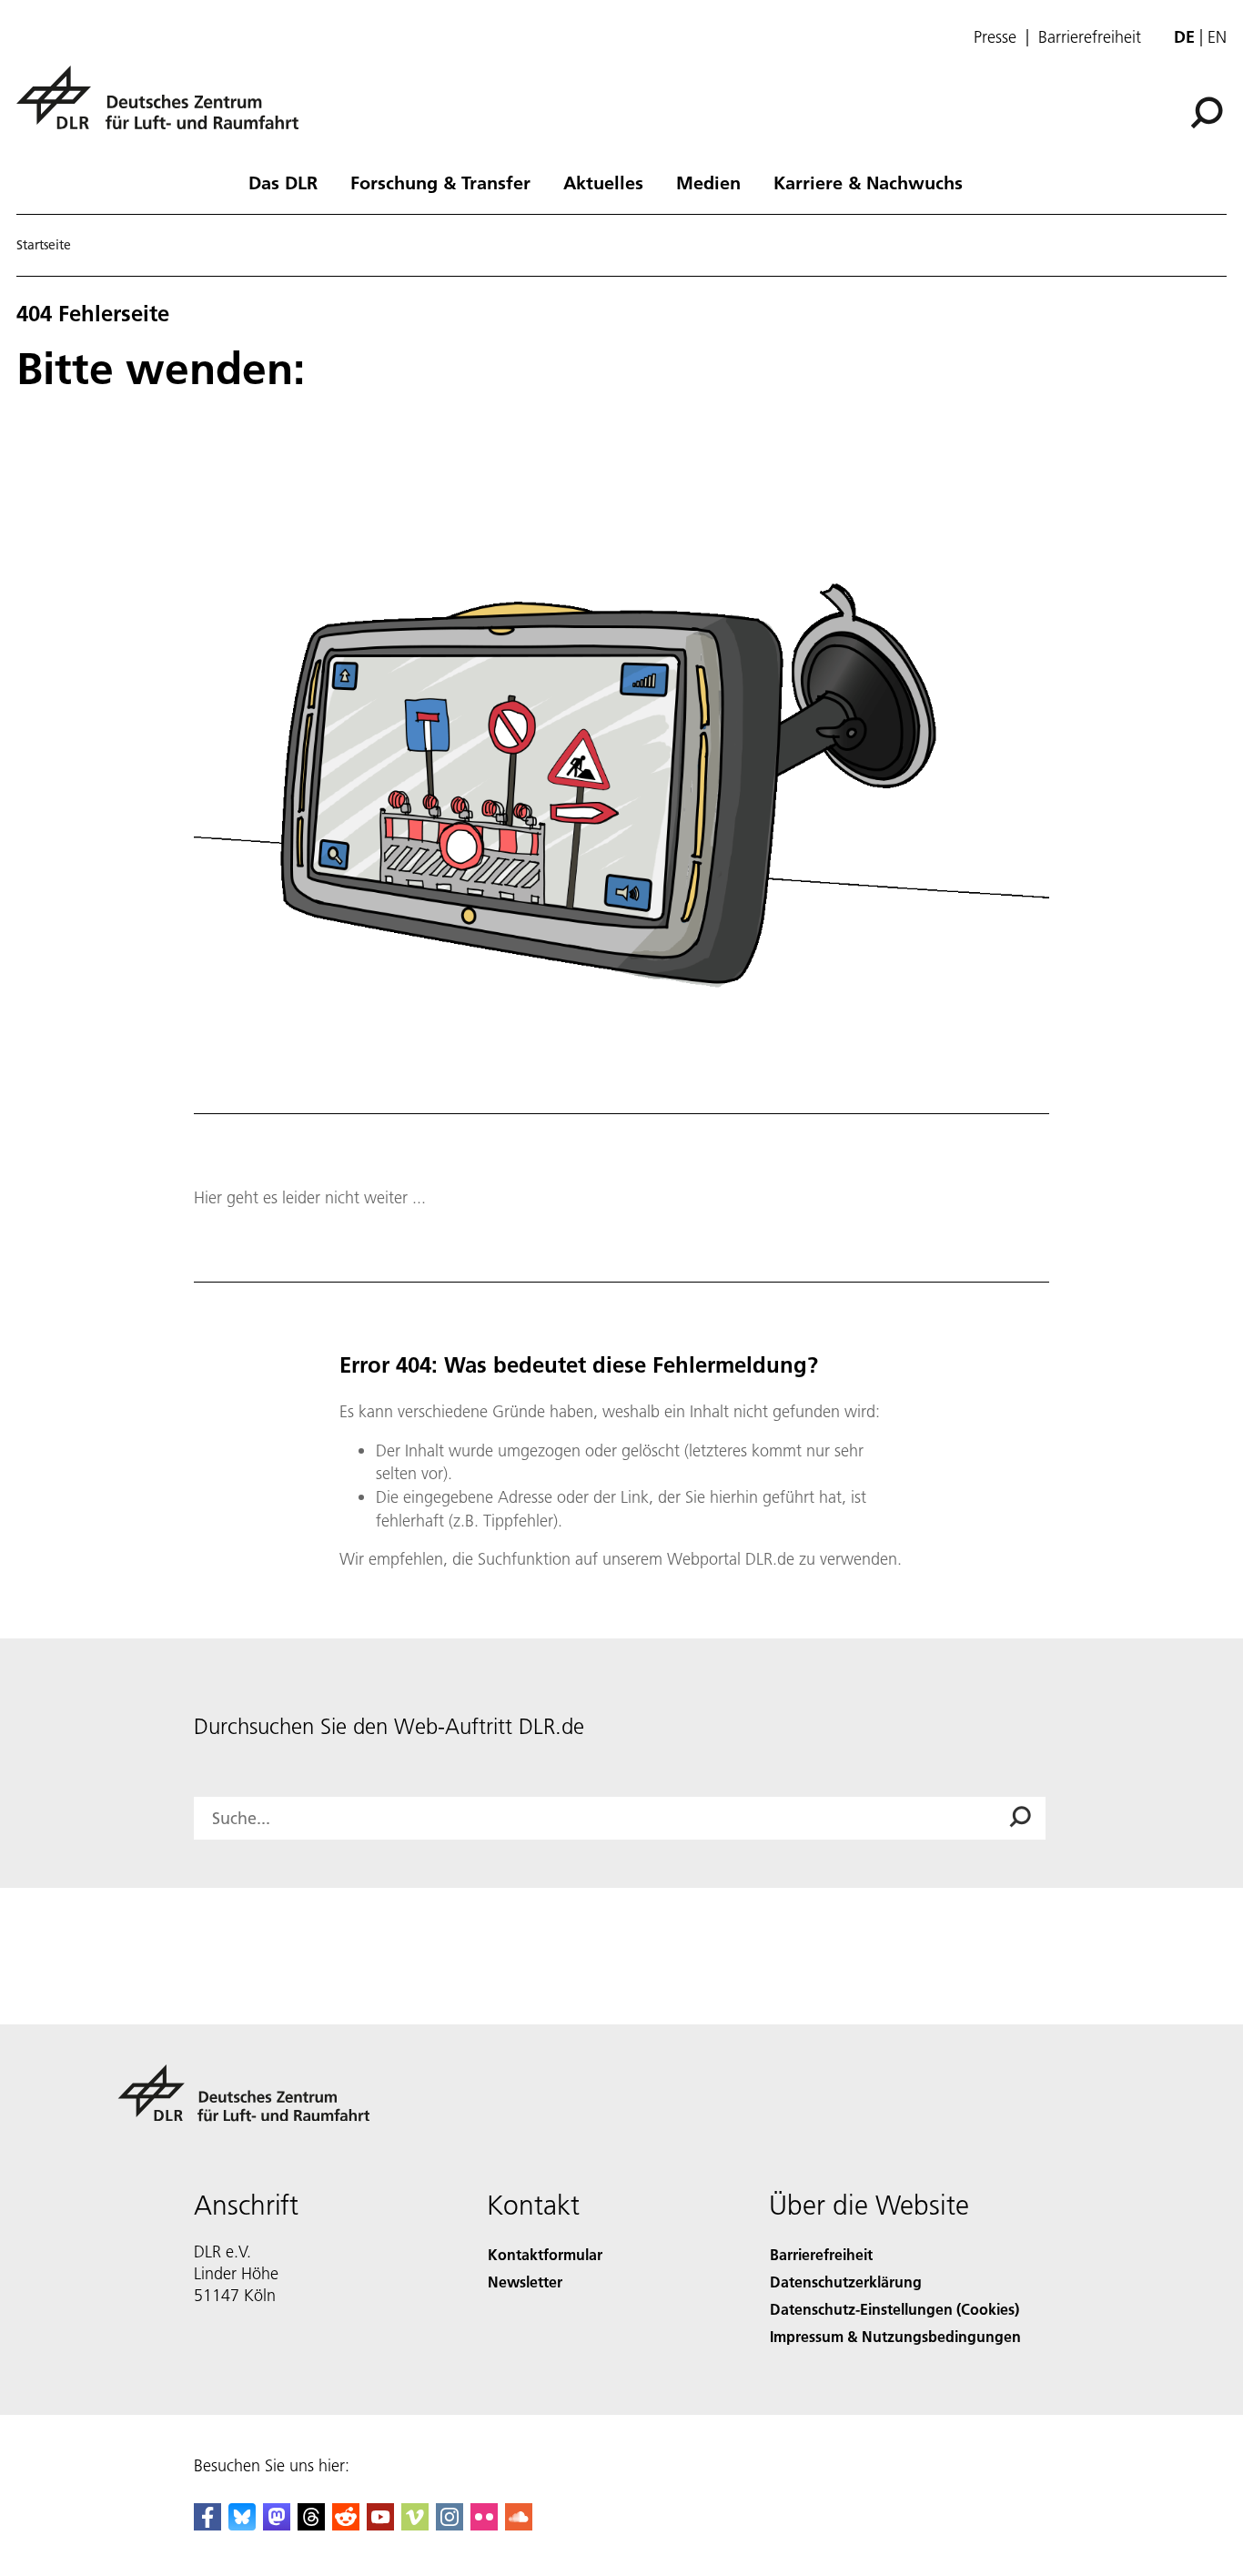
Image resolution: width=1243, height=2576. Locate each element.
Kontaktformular (545, 2254)
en (1217, 37)
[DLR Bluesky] (242, 2525)
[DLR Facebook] (207, 2525)
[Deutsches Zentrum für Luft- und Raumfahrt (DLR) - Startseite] (165, 108)
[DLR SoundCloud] (519, 2525)
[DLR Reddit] (346, 2525)
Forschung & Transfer (440, 182)
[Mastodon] (277, 2525)
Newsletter (525, 2282)
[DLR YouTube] (380, 2525)
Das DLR (283, 182)
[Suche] (1209, 111)
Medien (708, 182)
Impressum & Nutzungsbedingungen (895, 2336)
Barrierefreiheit (1090, 37)
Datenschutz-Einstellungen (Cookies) (894, 2309)
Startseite (44, 245)
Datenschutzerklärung (846, 2282)
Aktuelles (603, 182)
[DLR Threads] (311, 2525)
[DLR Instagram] (450, 2525)
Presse (995, 37)
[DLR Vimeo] (415, 2525)
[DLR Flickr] (484, 2525)
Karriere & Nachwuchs (868, 182)
